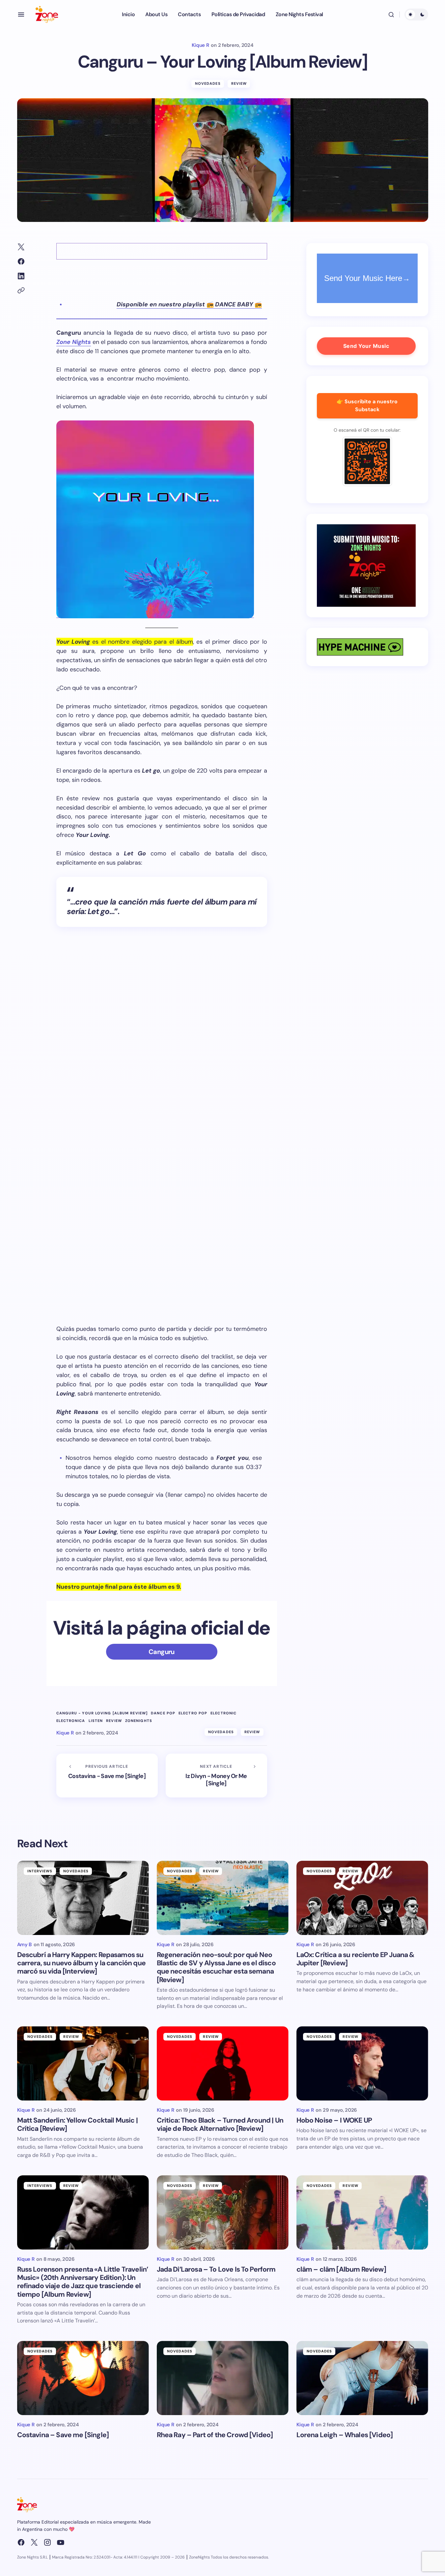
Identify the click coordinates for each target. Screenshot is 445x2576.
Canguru (162, 1652)
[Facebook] (21, 2542)
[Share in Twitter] (21, 247)
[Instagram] (47, 2542)
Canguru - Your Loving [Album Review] (102, 1713)
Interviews (40, 1871)
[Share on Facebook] (21, 261)
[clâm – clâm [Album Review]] (362, 2212)
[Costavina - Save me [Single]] (107, 1776)
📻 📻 (189, 304)
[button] (21, 15)
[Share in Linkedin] (21, 276)
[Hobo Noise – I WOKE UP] (362, 2063)
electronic (223, 1713)
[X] (34, 2542)
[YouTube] (61, 2542)
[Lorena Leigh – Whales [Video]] (362, 2378)
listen (96, 1721)
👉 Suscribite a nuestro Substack (367, 406)
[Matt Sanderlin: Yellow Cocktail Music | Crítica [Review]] (83, 2063)
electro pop (193, 1713)
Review (239, 83)
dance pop (163, 1713)
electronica (71, 1721)
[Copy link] (21, 291)
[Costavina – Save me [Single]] (83, 2378)
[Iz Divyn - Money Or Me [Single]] (216, 1776)
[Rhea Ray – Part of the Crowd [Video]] (223, 2378)
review (114, 1721)
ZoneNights (139, 1721)
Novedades (208, 83)
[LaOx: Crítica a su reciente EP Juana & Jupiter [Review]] (362, 1898)
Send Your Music (366, 346)
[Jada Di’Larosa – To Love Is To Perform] (223, 2212)
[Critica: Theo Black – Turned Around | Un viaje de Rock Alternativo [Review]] (223, 2063)
